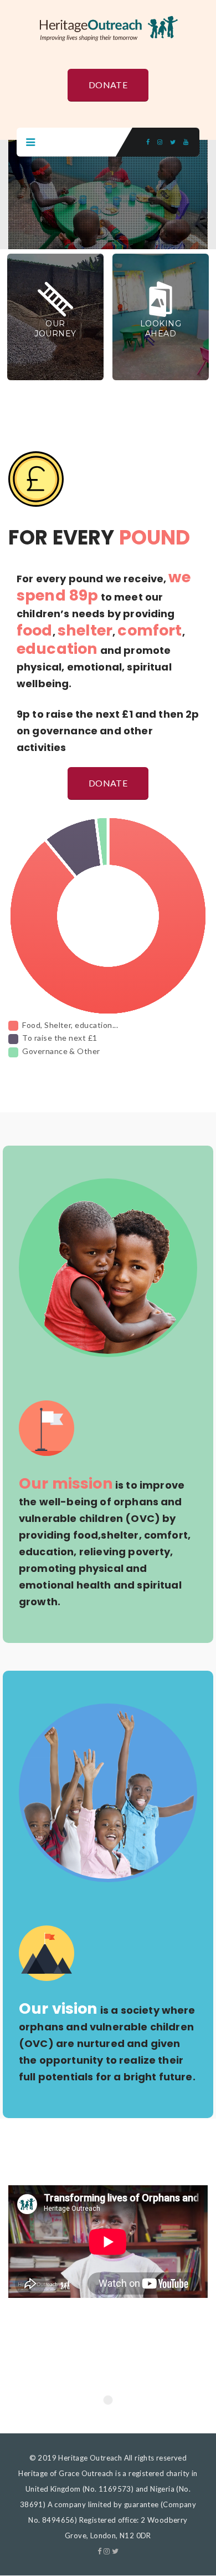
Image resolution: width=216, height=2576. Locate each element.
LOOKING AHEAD (161, 329)
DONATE (108, 85)
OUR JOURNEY (55, 329)
